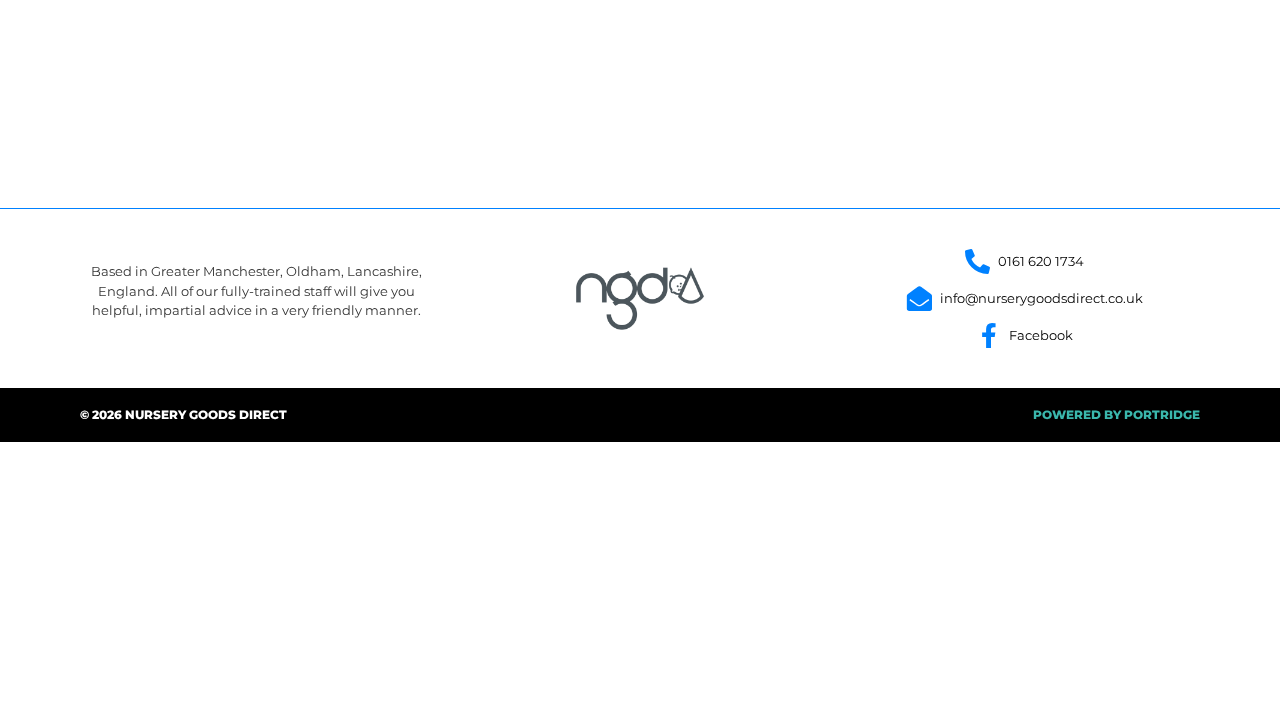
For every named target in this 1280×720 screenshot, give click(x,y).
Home (722, 42)
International (960, 42)
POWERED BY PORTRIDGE (1116, 414)
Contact (1149, 42)
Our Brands (825, 42)
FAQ (1065, 42)
